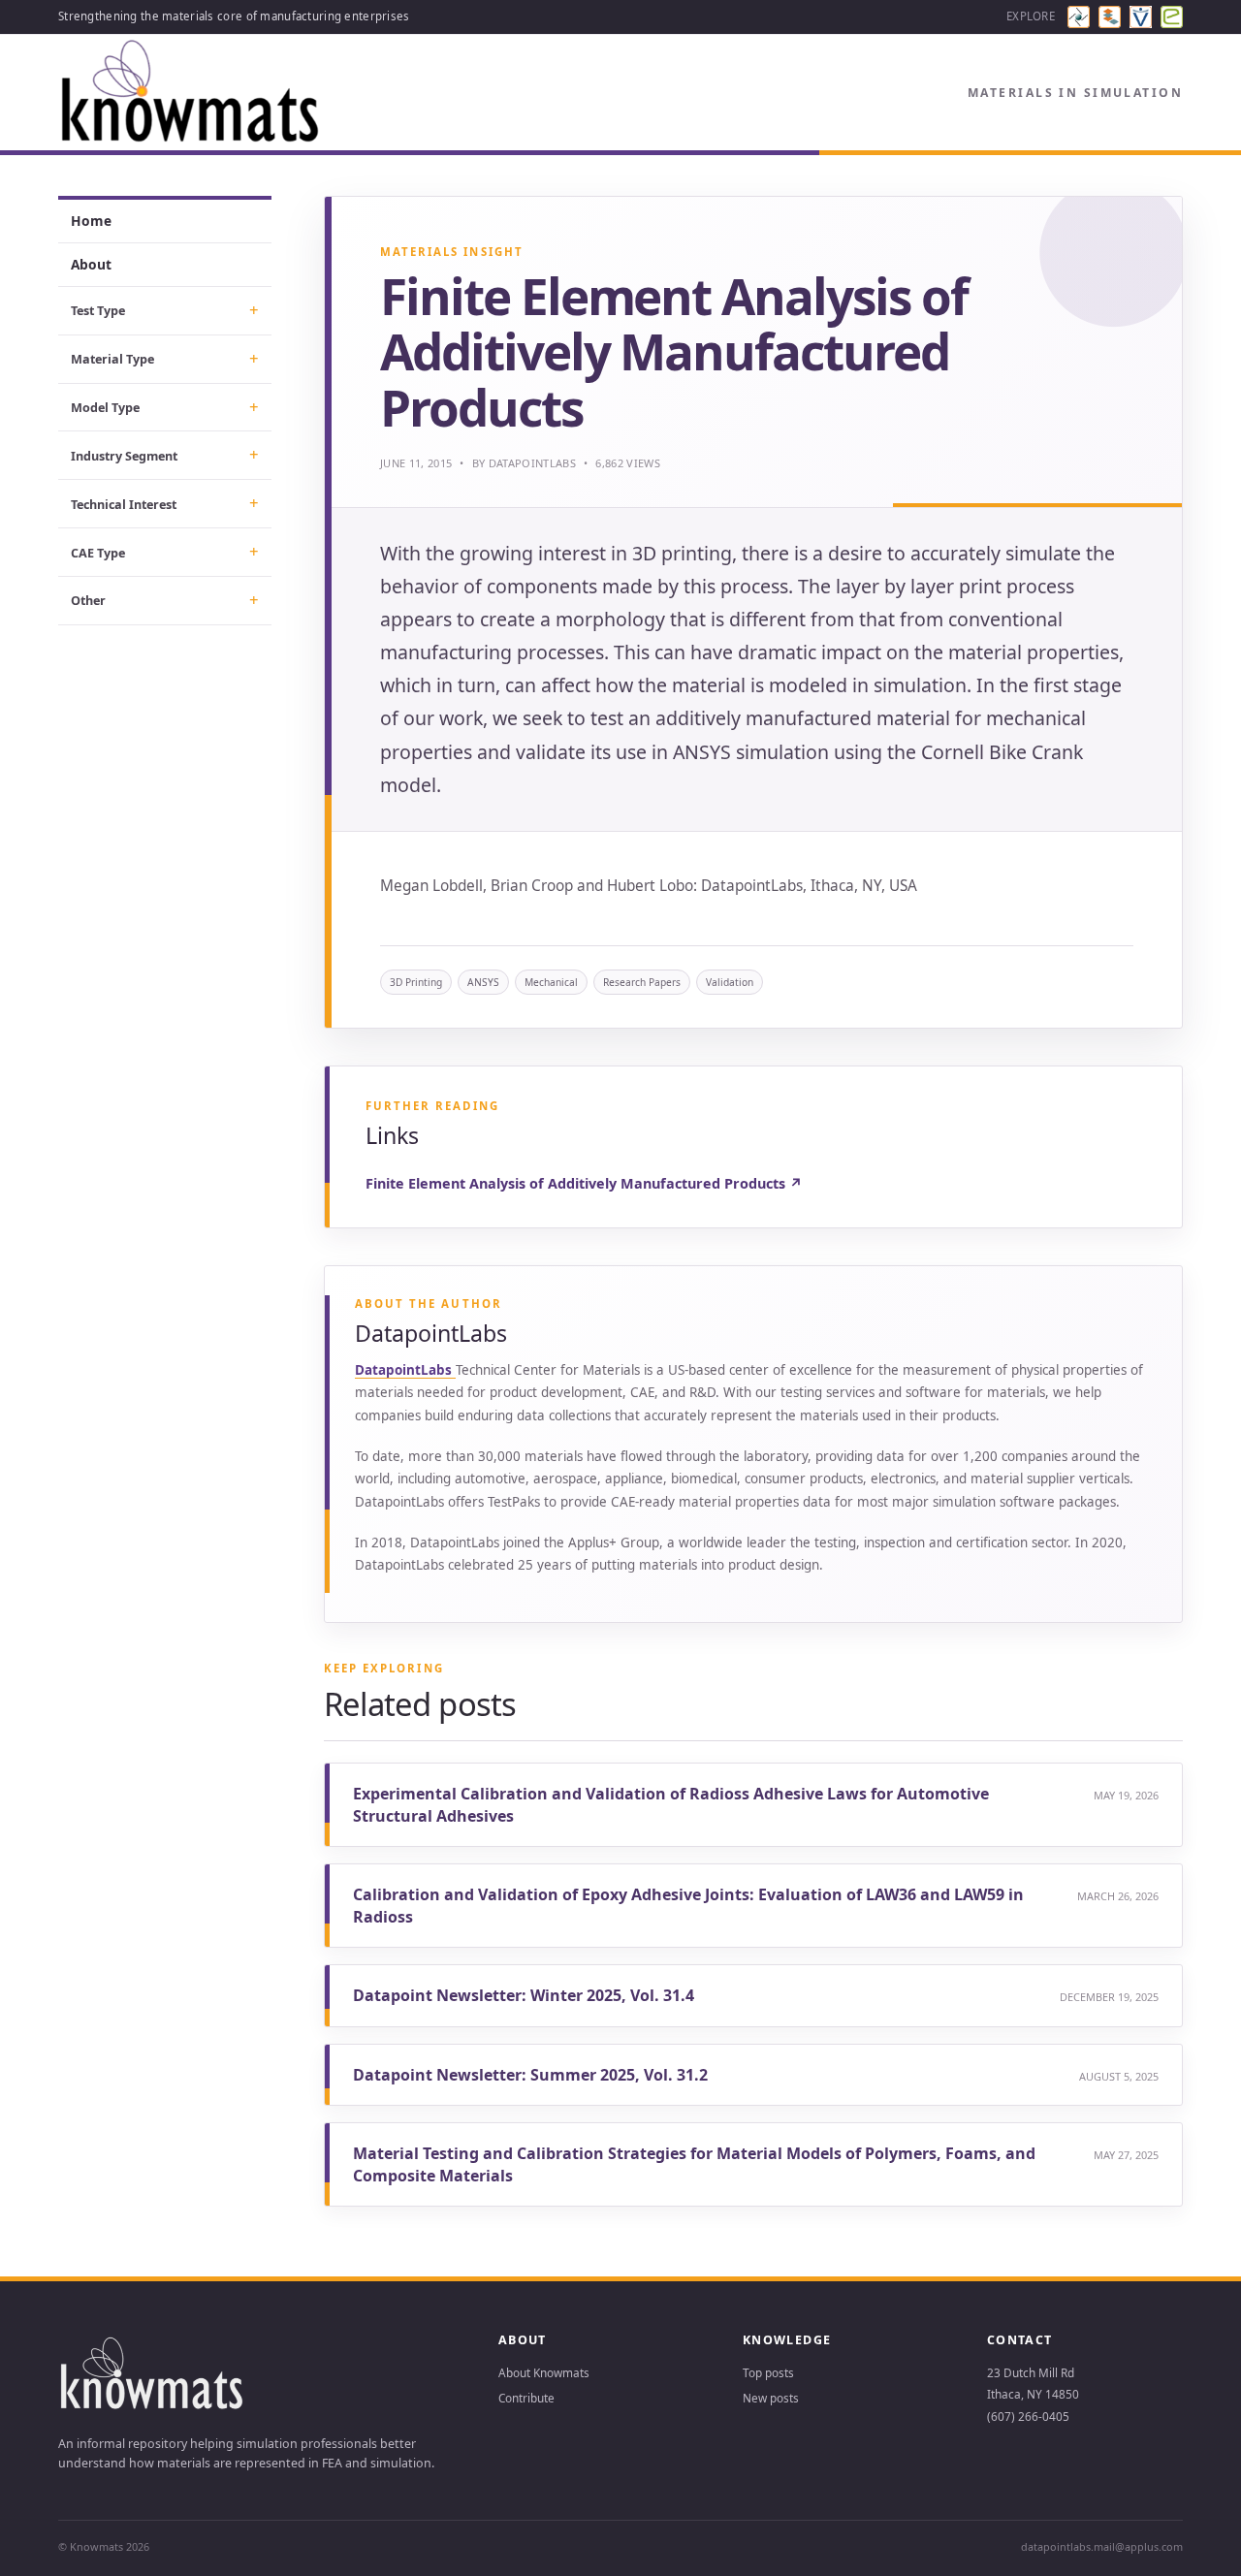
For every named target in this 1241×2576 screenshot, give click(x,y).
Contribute (526, 2398)
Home (91, 221)
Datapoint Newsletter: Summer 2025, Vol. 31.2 (530, 2075)
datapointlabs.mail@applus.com (1102, 2546)
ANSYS (483, 982)
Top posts (768, 2372)
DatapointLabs (532, 463)
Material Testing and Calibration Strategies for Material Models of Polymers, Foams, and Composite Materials (694, 2164)
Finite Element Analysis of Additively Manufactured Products (584, 1183)
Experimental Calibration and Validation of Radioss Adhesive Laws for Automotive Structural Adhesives (671, 1804)
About (91, 264)
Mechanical (551, 982)
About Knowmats (544, 2372)
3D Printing (416, 982)
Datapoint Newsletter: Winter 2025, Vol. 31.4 (524, 1995)
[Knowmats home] (191, 93)
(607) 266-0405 (1028, 2416)
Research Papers (642, 982)
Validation (730, 982)
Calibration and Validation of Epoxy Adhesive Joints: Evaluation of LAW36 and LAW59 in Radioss (688, 1905)
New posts (771, 2398)
